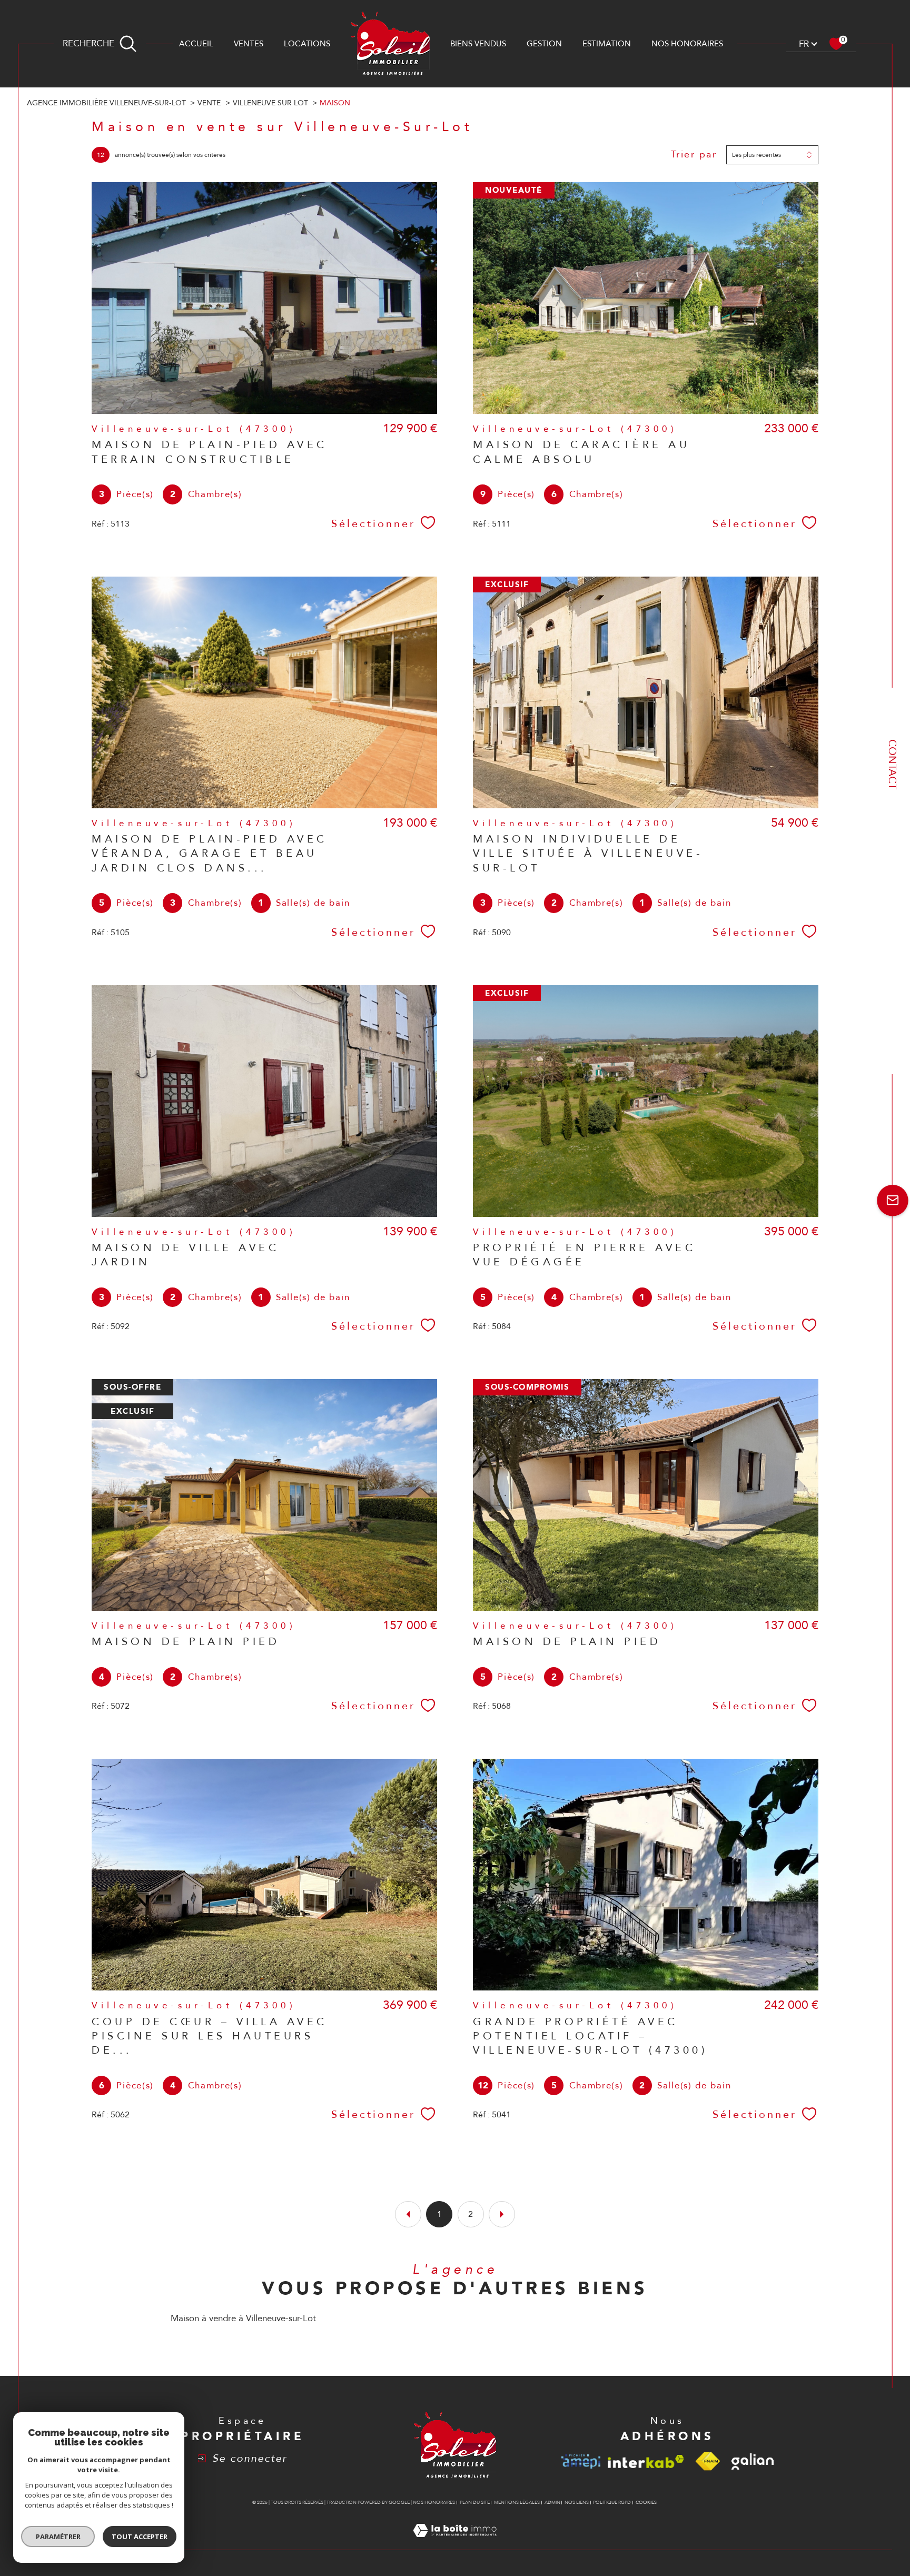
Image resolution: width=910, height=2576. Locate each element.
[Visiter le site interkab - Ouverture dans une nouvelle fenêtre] (646, 2461)
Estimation (607, 44)
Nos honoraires (687, 44)
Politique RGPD (612, 2502)
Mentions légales (517, 2502)
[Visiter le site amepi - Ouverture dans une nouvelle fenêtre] (581, 2461)
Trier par (694, 155)
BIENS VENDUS (478, 44)
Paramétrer (58, 2537)
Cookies (646, 2502)
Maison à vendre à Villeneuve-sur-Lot (243, 2318)
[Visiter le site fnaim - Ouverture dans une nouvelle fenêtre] (708, 2461)
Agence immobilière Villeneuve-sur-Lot (106, 103)
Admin (552, 2502)
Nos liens (577, 2502)
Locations (307, 44)
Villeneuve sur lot (270, 103)
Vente (209, 103)
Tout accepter (140, 2537)
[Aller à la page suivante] (502, 2214)
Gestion (544, 44)
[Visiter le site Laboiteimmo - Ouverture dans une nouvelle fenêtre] (455, 2543)
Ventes (249, 44)
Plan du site (475, 2502)
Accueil (196, 44)
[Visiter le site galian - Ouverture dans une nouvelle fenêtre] (753, 2462)
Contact (892, 764)
